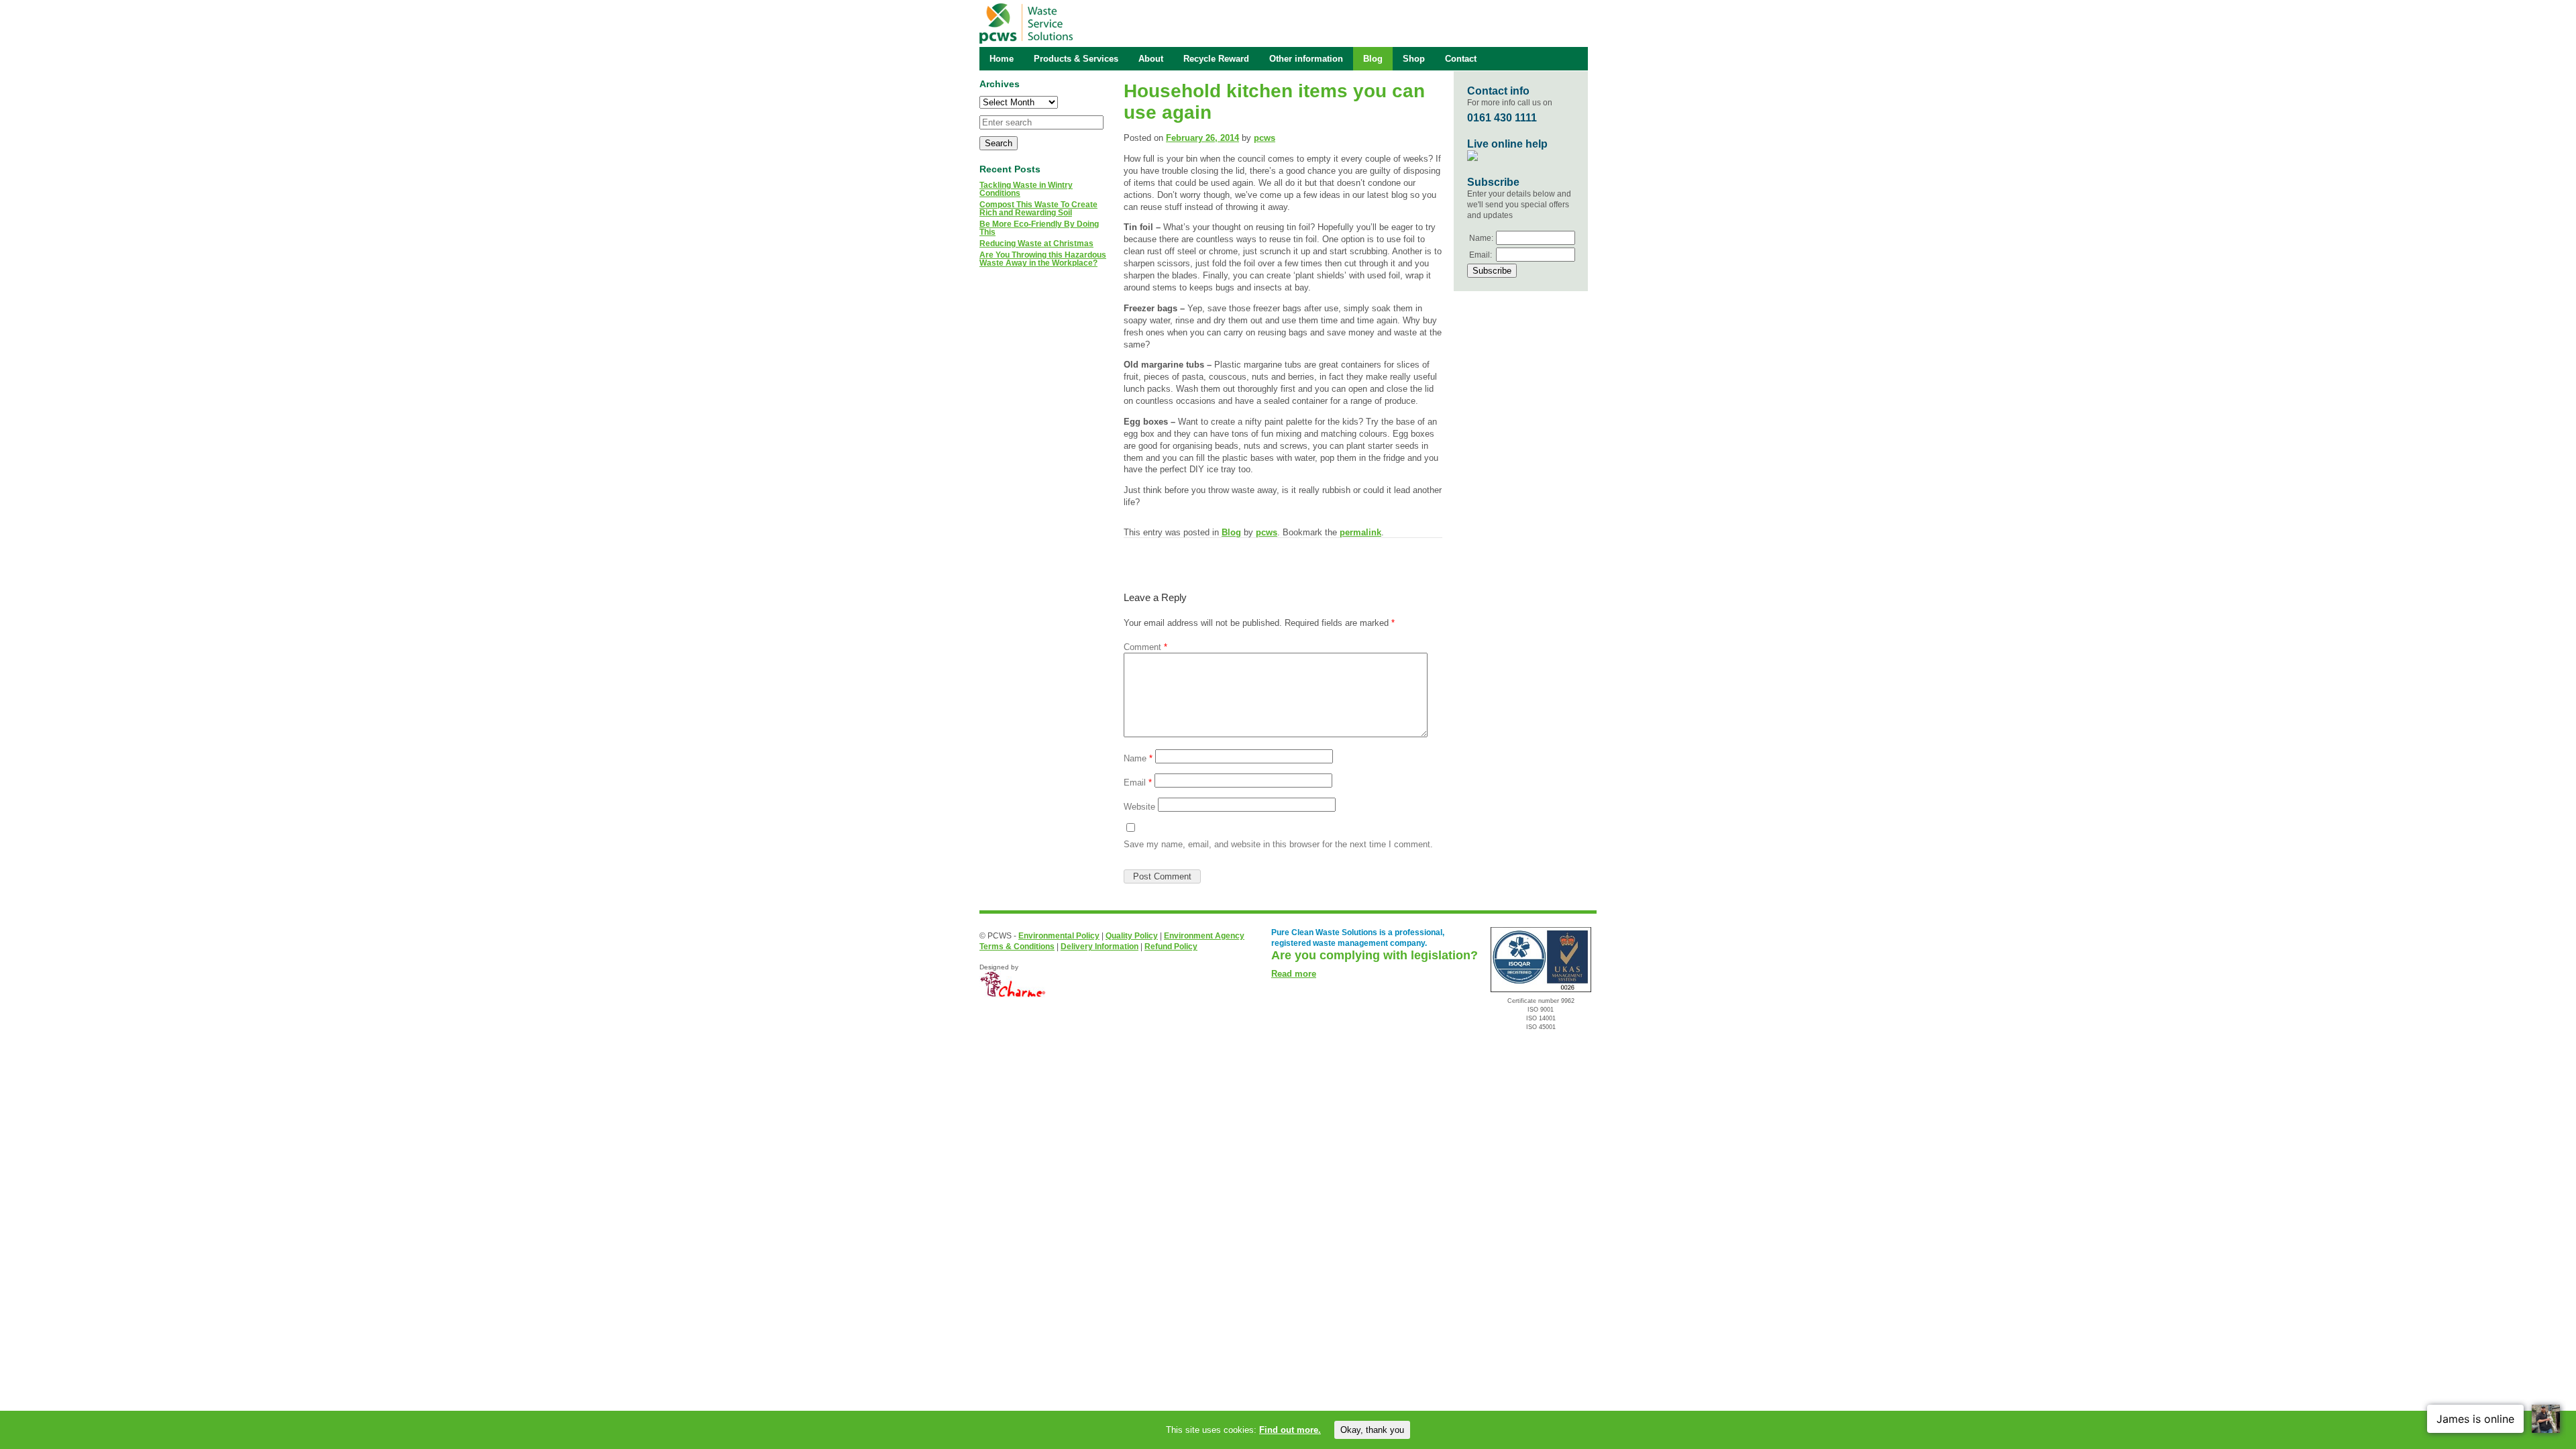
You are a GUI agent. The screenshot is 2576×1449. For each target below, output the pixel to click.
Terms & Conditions (1017, 947)
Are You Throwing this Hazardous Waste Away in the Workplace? (1043, 259)
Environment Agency (1204, 936)
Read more (1294, 974)
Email (1138, 783)
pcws (1265, 138)
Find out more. (1290, 1430)
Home (1002, 59)
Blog (1231, 532)
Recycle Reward (1216, 59)
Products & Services (1076, 59)
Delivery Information (1099, 947)
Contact (1461, 59)
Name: (1481, 238)
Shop (1414, 59)
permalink (1360, 532)
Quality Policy (1132, 936)
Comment (1145, 647)
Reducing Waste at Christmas (1036, 244)
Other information (1306, 59)
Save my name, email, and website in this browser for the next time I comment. (1278, 844)
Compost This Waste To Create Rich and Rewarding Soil (1038, 209)
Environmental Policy (1059, 936)
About (1151, 59)
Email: (1481, 255)
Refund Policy (1171, 947)
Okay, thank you (1372, 1430)
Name (1138, 758)
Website (1139, 807)
